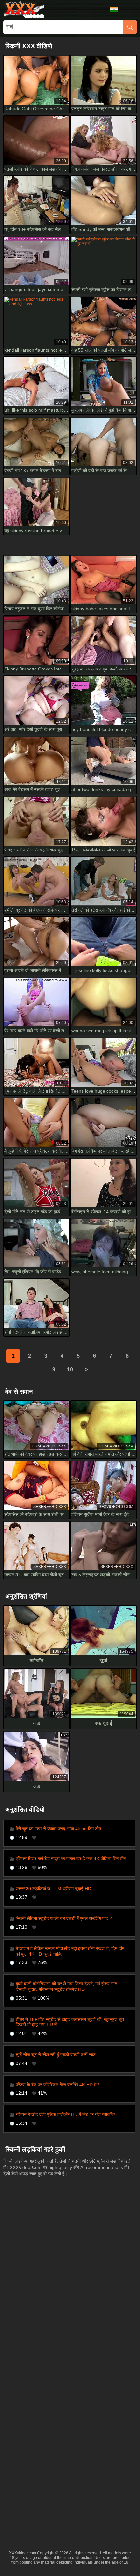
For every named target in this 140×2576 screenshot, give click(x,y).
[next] (86, 1370)
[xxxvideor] (24, 10)
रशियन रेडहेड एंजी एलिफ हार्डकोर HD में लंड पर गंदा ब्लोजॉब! (65, 2114)
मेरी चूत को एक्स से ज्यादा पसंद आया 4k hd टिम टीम (58, 1829)
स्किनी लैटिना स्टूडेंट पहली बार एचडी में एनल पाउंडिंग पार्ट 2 (64, 1918)
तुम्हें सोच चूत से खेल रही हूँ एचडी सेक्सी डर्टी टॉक (56, 2055)
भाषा (116, 10)
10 (70, 1370)
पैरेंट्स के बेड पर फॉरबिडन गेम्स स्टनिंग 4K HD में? (57, 2085)
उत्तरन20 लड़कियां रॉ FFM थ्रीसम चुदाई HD (53, 1889)
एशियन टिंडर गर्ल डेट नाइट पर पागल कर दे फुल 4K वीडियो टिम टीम (71, 1858)
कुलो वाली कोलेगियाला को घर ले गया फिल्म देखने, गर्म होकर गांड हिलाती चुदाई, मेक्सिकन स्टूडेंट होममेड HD (66, 1986)
